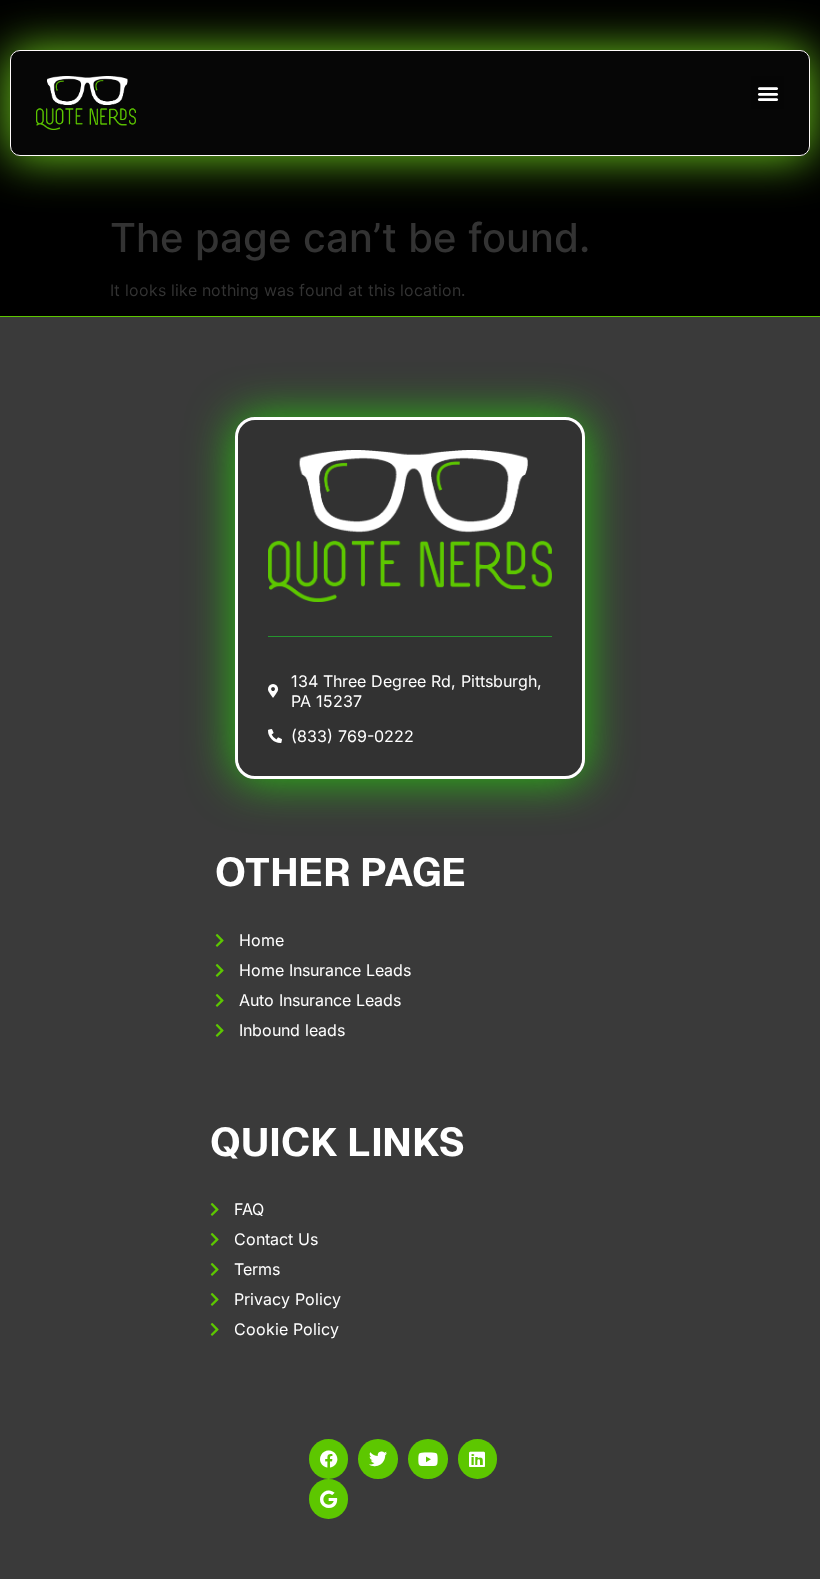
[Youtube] (428, 1459)
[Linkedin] (478, 1459)
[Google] (329, 1499)
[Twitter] (378, 1459)
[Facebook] (329, 1459)
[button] (767, 92)
